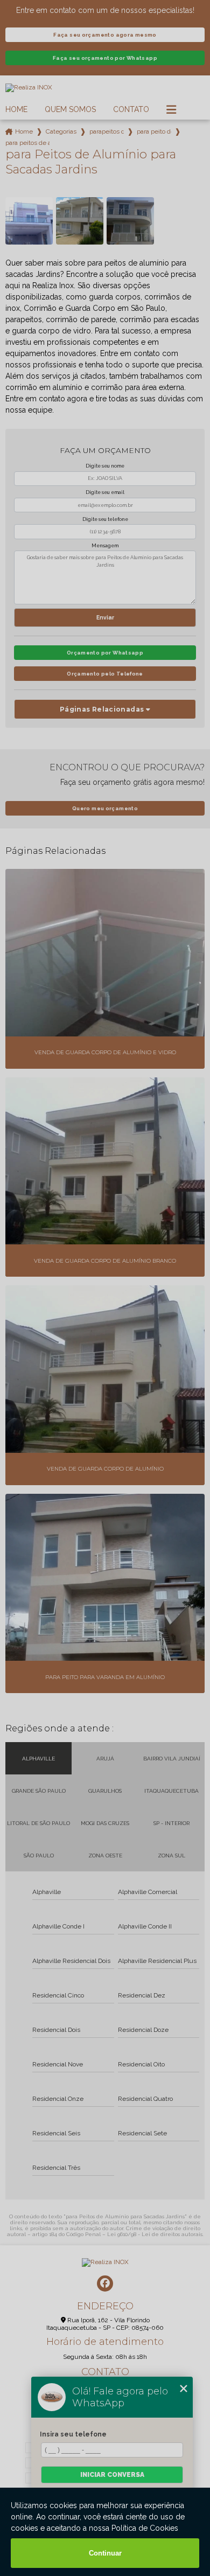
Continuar (105, 2553)
